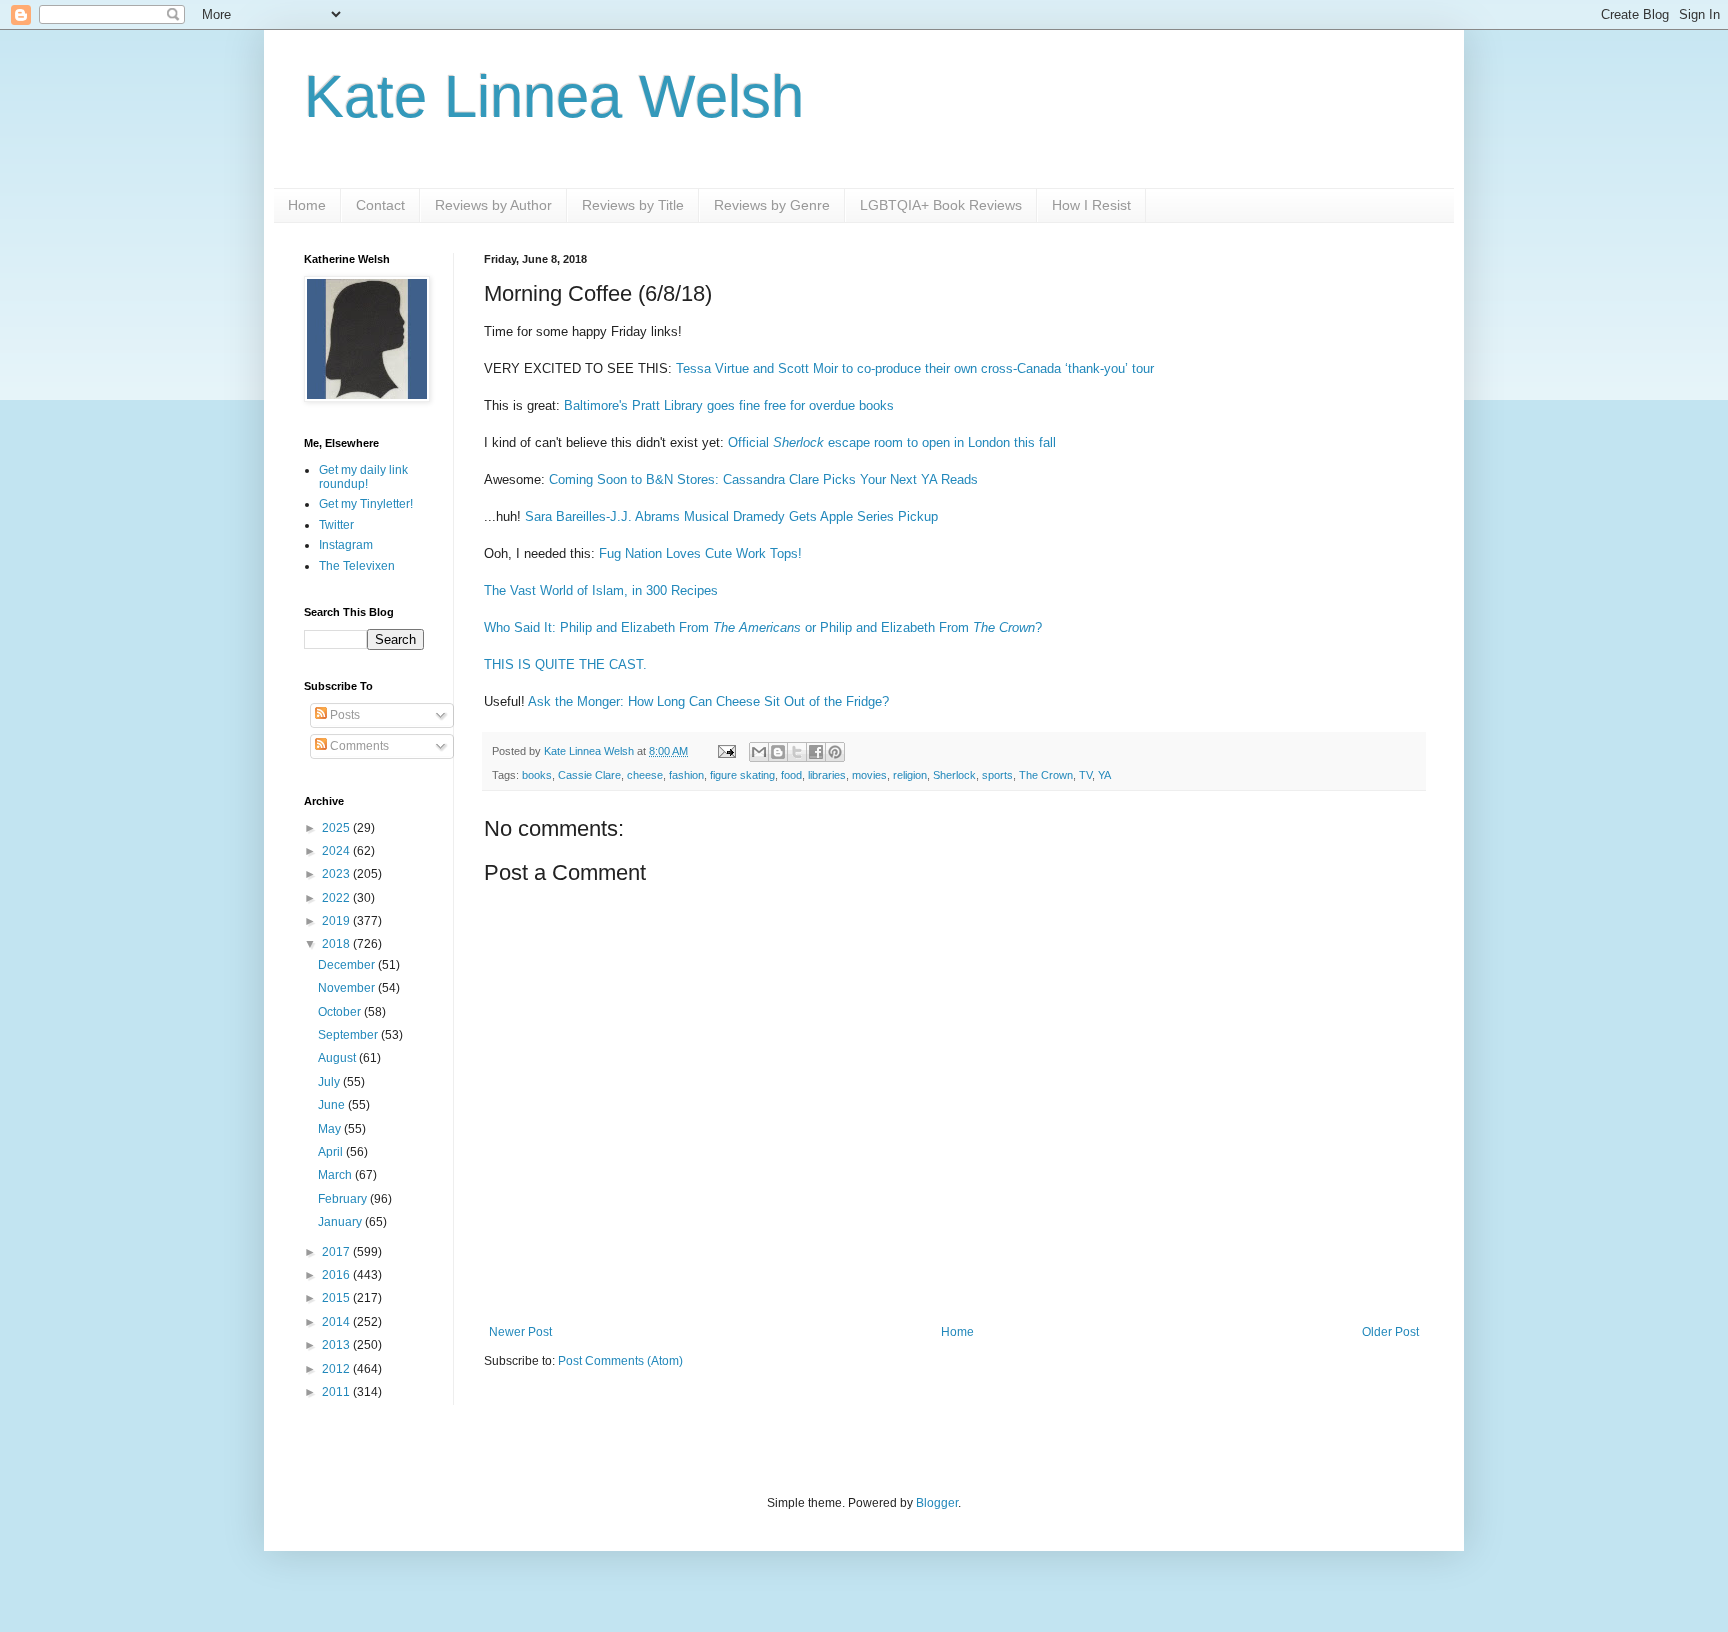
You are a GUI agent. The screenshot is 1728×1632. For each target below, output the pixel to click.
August (338, 1058)
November (348, 988)
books (537, 775)
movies (869, 775)
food (791, 775)
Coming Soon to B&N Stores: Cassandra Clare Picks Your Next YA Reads (763, 479)
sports (997, 775)
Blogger (937, 1503)
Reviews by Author (493, 205)
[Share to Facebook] (816, 752)
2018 (337, 944)
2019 (337, 921)
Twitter (336, 525)
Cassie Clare (589, 775)
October (341, 1012)
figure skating (742, 775)
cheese (645, 775)
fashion (686, 775)
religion (910, 775)
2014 (337, 1322)
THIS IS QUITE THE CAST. (565, 664)
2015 (337, 1298)
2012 (337, 1369)
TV (1085, 775)
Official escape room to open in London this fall (892, 442)
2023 (337, 874)
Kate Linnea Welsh (554, 96)
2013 (337, 1345)
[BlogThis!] (778, 752)
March (336, 1175)
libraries (827, 775)
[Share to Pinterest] (835, 752)
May (331, 1129)
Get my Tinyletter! (366, 504)
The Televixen (357, 566)
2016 (337, 1275)
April (332, 1152)
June (333, 1105)
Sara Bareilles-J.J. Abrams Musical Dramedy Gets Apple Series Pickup (731, 516)
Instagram (346, 545)
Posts (343, 715)
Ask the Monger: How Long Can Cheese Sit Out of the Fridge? (708, 701)
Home (307, 205)
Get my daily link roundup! (363, 477)
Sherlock (954, 775)
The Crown (1046, 775)
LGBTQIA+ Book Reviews (941, 205)
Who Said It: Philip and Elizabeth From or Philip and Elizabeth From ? (763, 627)
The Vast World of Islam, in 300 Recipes (601, 590)
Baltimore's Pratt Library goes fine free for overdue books (729, 405)
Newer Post (520, 1332)
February (344, 1199)
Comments (358, 746)
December (348, 965)
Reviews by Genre (772, 205)
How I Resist (1091, 205)
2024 (337, 851)
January (341, 1222)
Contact (380, 205)
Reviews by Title (633, 205)
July (330, 1082)
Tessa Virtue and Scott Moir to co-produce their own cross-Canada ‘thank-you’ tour (915, 368)
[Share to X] (797, 752)
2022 (337, 898)
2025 (337, 828)
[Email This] (759, 752)
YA (1104, 775)
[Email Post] (726, 751)
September (349, 1035)
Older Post (1390, 1332)
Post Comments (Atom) (620, 1361)
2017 (337, 1252)
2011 (337, 1392)
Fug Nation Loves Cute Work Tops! (700, 553)
